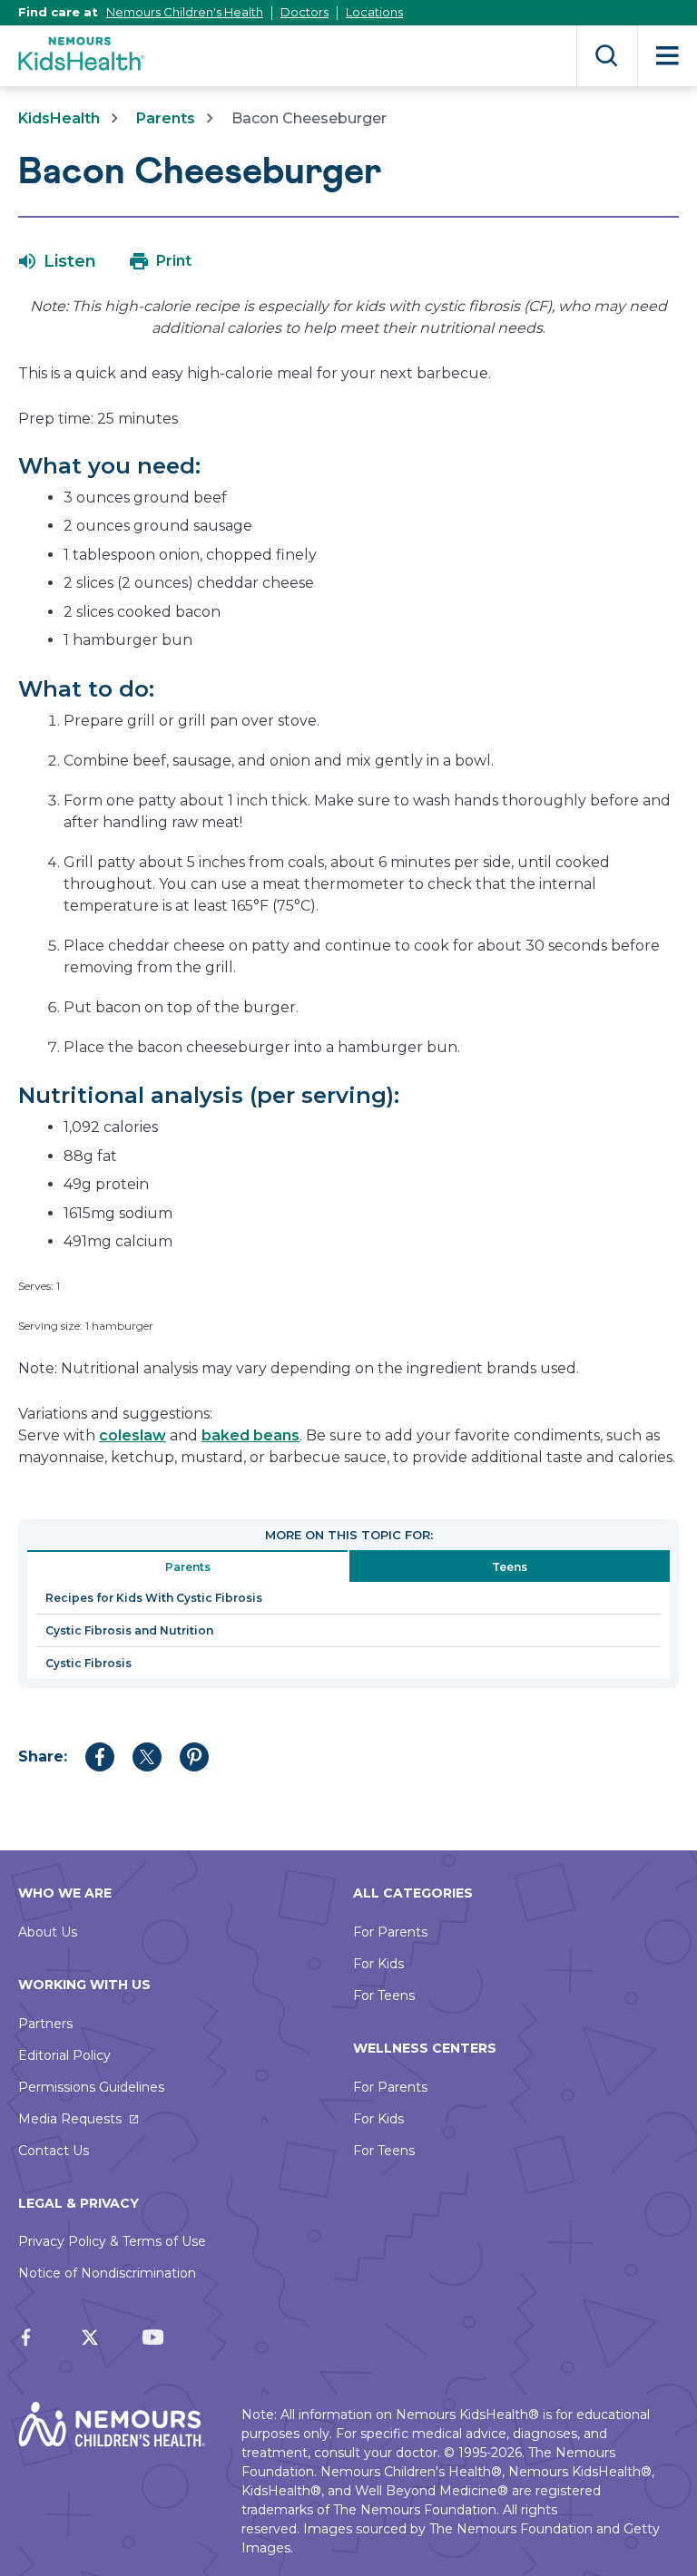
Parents (166, 118)
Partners (45, 2024)
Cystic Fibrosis (88, 1663)
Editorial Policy (64, 2055)
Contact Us (54, 2151)
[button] (58, 261)
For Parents (390, 1932)
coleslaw (133, 1435)
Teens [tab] (510, 1567)
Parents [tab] (188, 1567)
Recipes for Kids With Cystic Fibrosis (154, 1598)
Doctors (304, 12)
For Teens (384, 1995)
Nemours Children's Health (185, 12)
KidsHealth (59, 118)
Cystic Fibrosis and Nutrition (129, 1630)
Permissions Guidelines (91, 2087)
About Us (48, 1932)
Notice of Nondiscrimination (107, 2273)
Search (607, 56)
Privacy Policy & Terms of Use (112, 2241)
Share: (43, 1756)
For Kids (378, 1964)
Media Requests (70, 2119)
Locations (374, 12)
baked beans (250, 1435)
